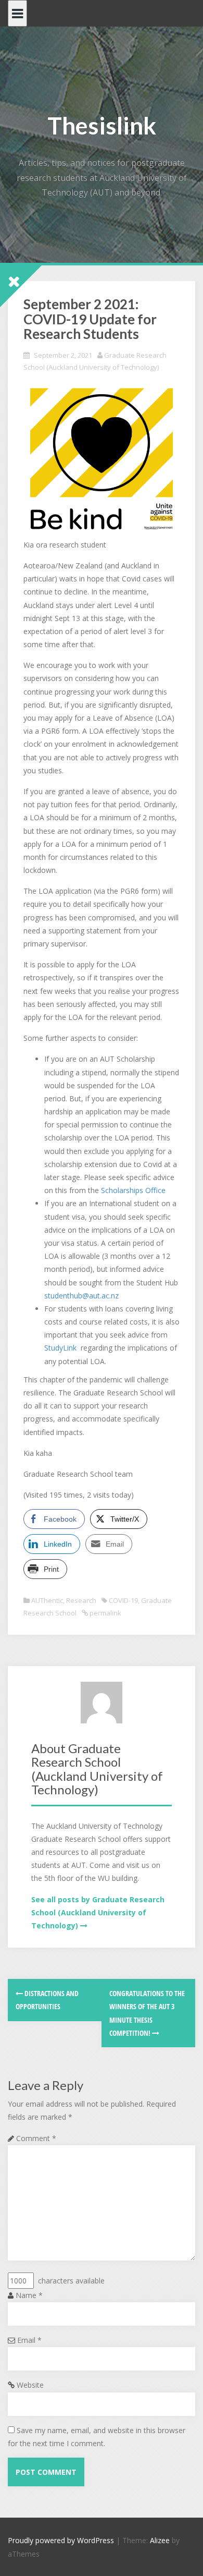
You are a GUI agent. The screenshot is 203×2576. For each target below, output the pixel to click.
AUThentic (47, 1600)
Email (29, 2340)
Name (29, 2295)
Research (81, 1600)
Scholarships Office (133, 1190)
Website (30, 2385)
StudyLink (60, 1348)
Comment (36, 2138)
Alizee (160, 2540)
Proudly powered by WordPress (61, 2540)
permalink (105, 1613)
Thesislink (102, 125)
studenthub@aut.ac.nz (81, 1296)
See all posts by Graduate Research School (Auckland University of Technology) (98, 1912)
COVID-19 (123, 1600)
